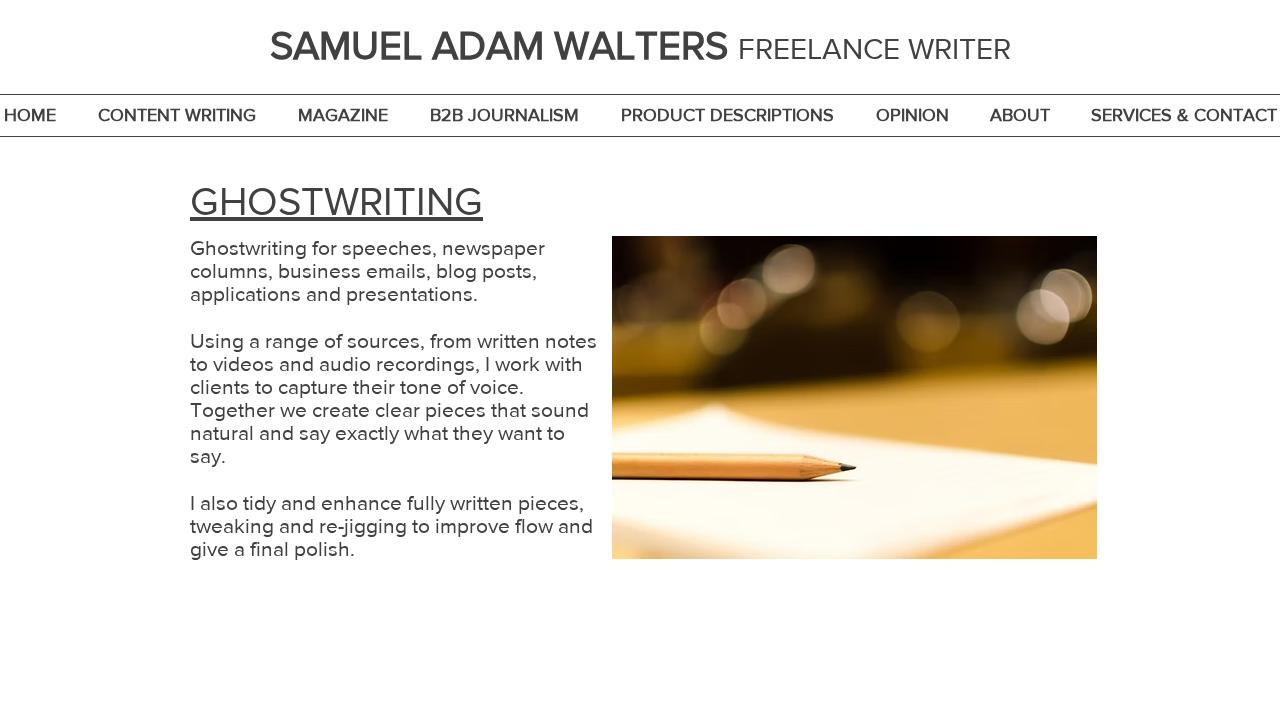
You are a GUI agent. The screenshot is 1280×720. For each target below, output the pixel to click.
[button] (177, 115)
